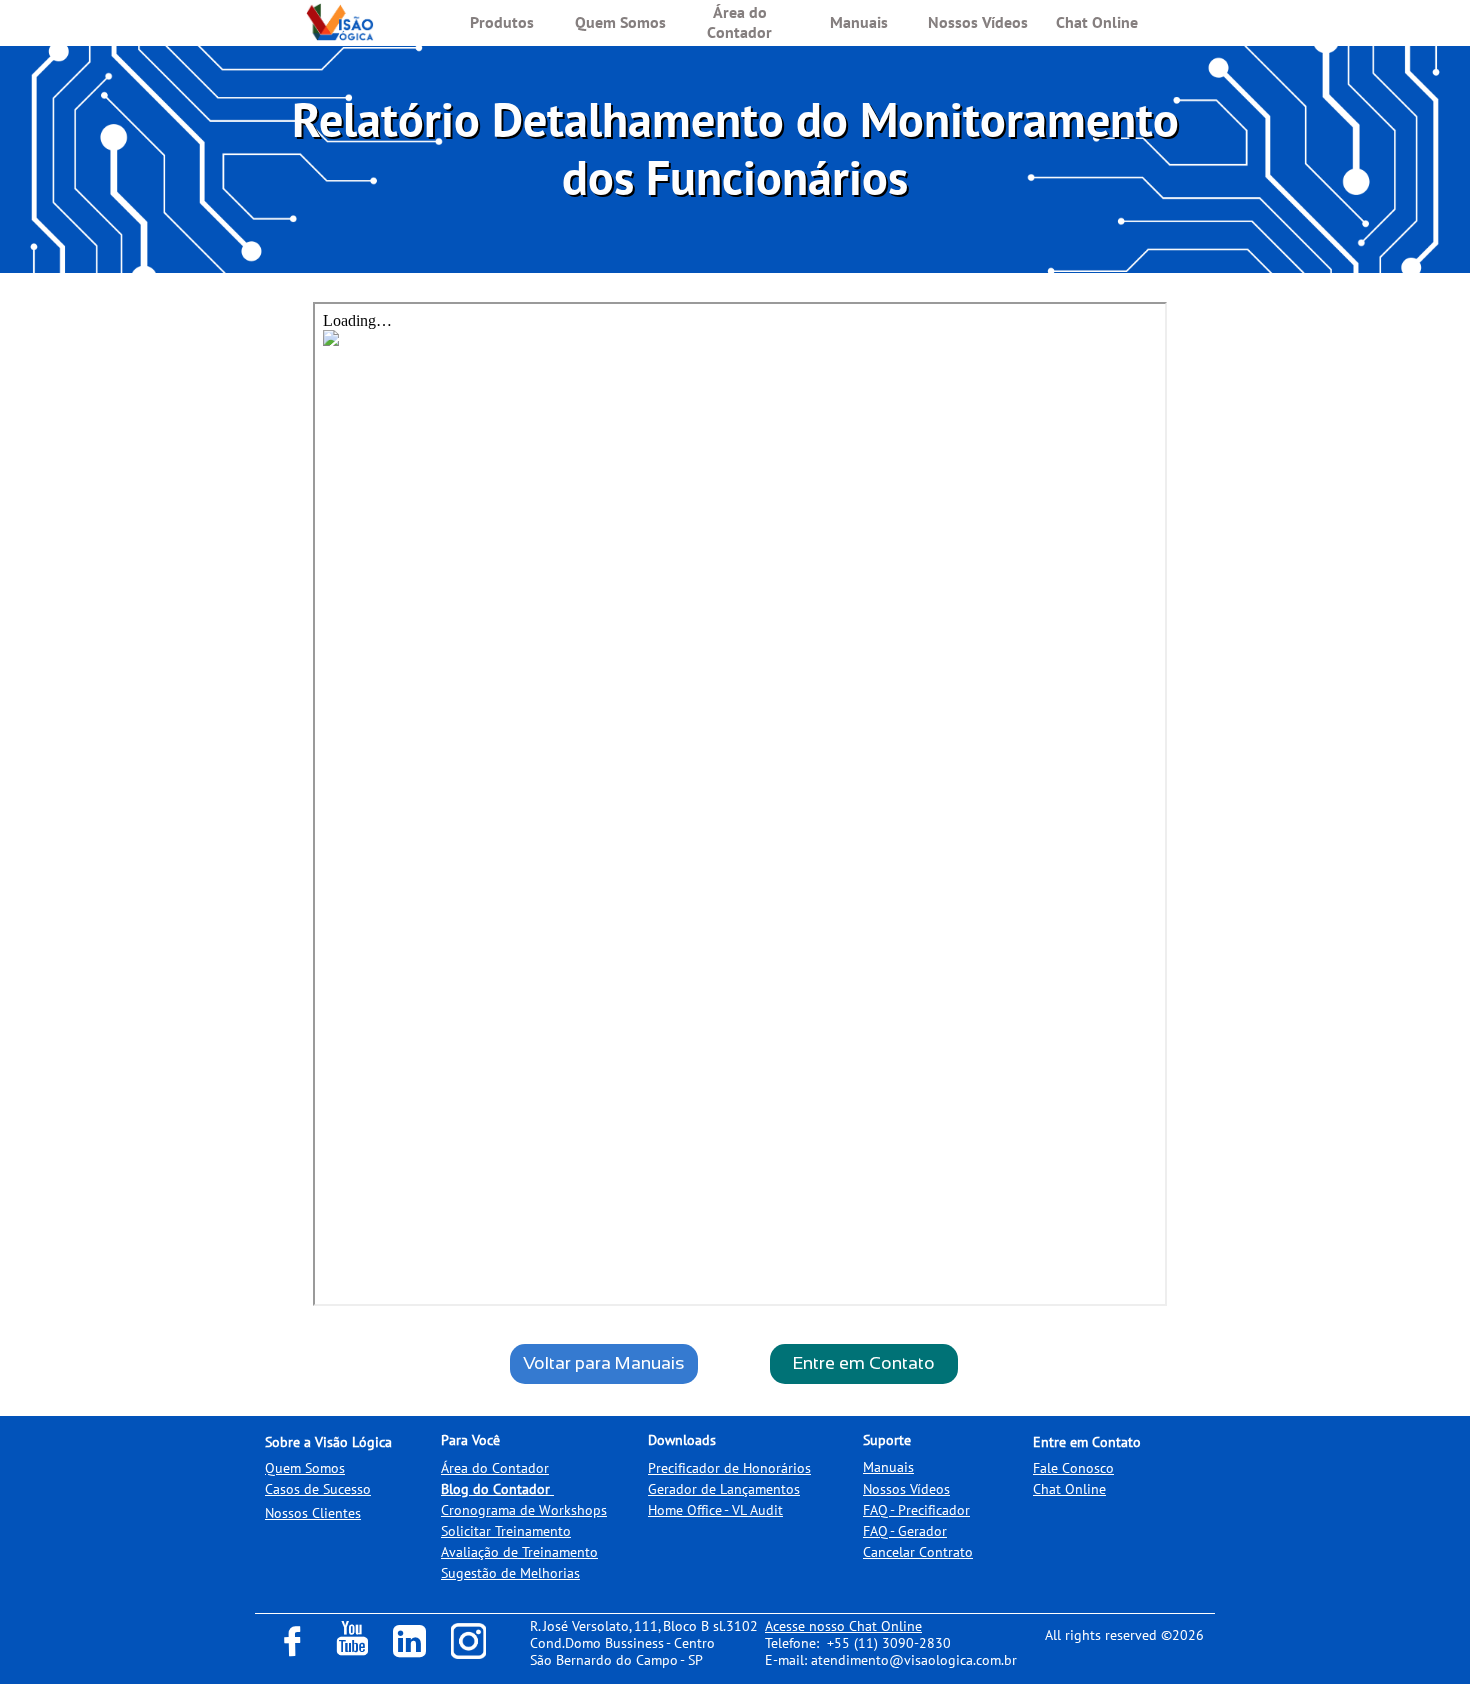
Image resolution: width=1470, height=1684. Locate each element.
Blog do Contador (495, 1489)
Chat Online (1069, 1489)
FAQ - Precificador (916, 1510)
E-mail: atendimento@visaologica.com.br (891, 1660)
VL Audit (757, 1510)
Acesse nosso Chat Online (843, 1626)
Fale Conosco (1073, 1468)
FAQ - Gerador (905, 1531)
